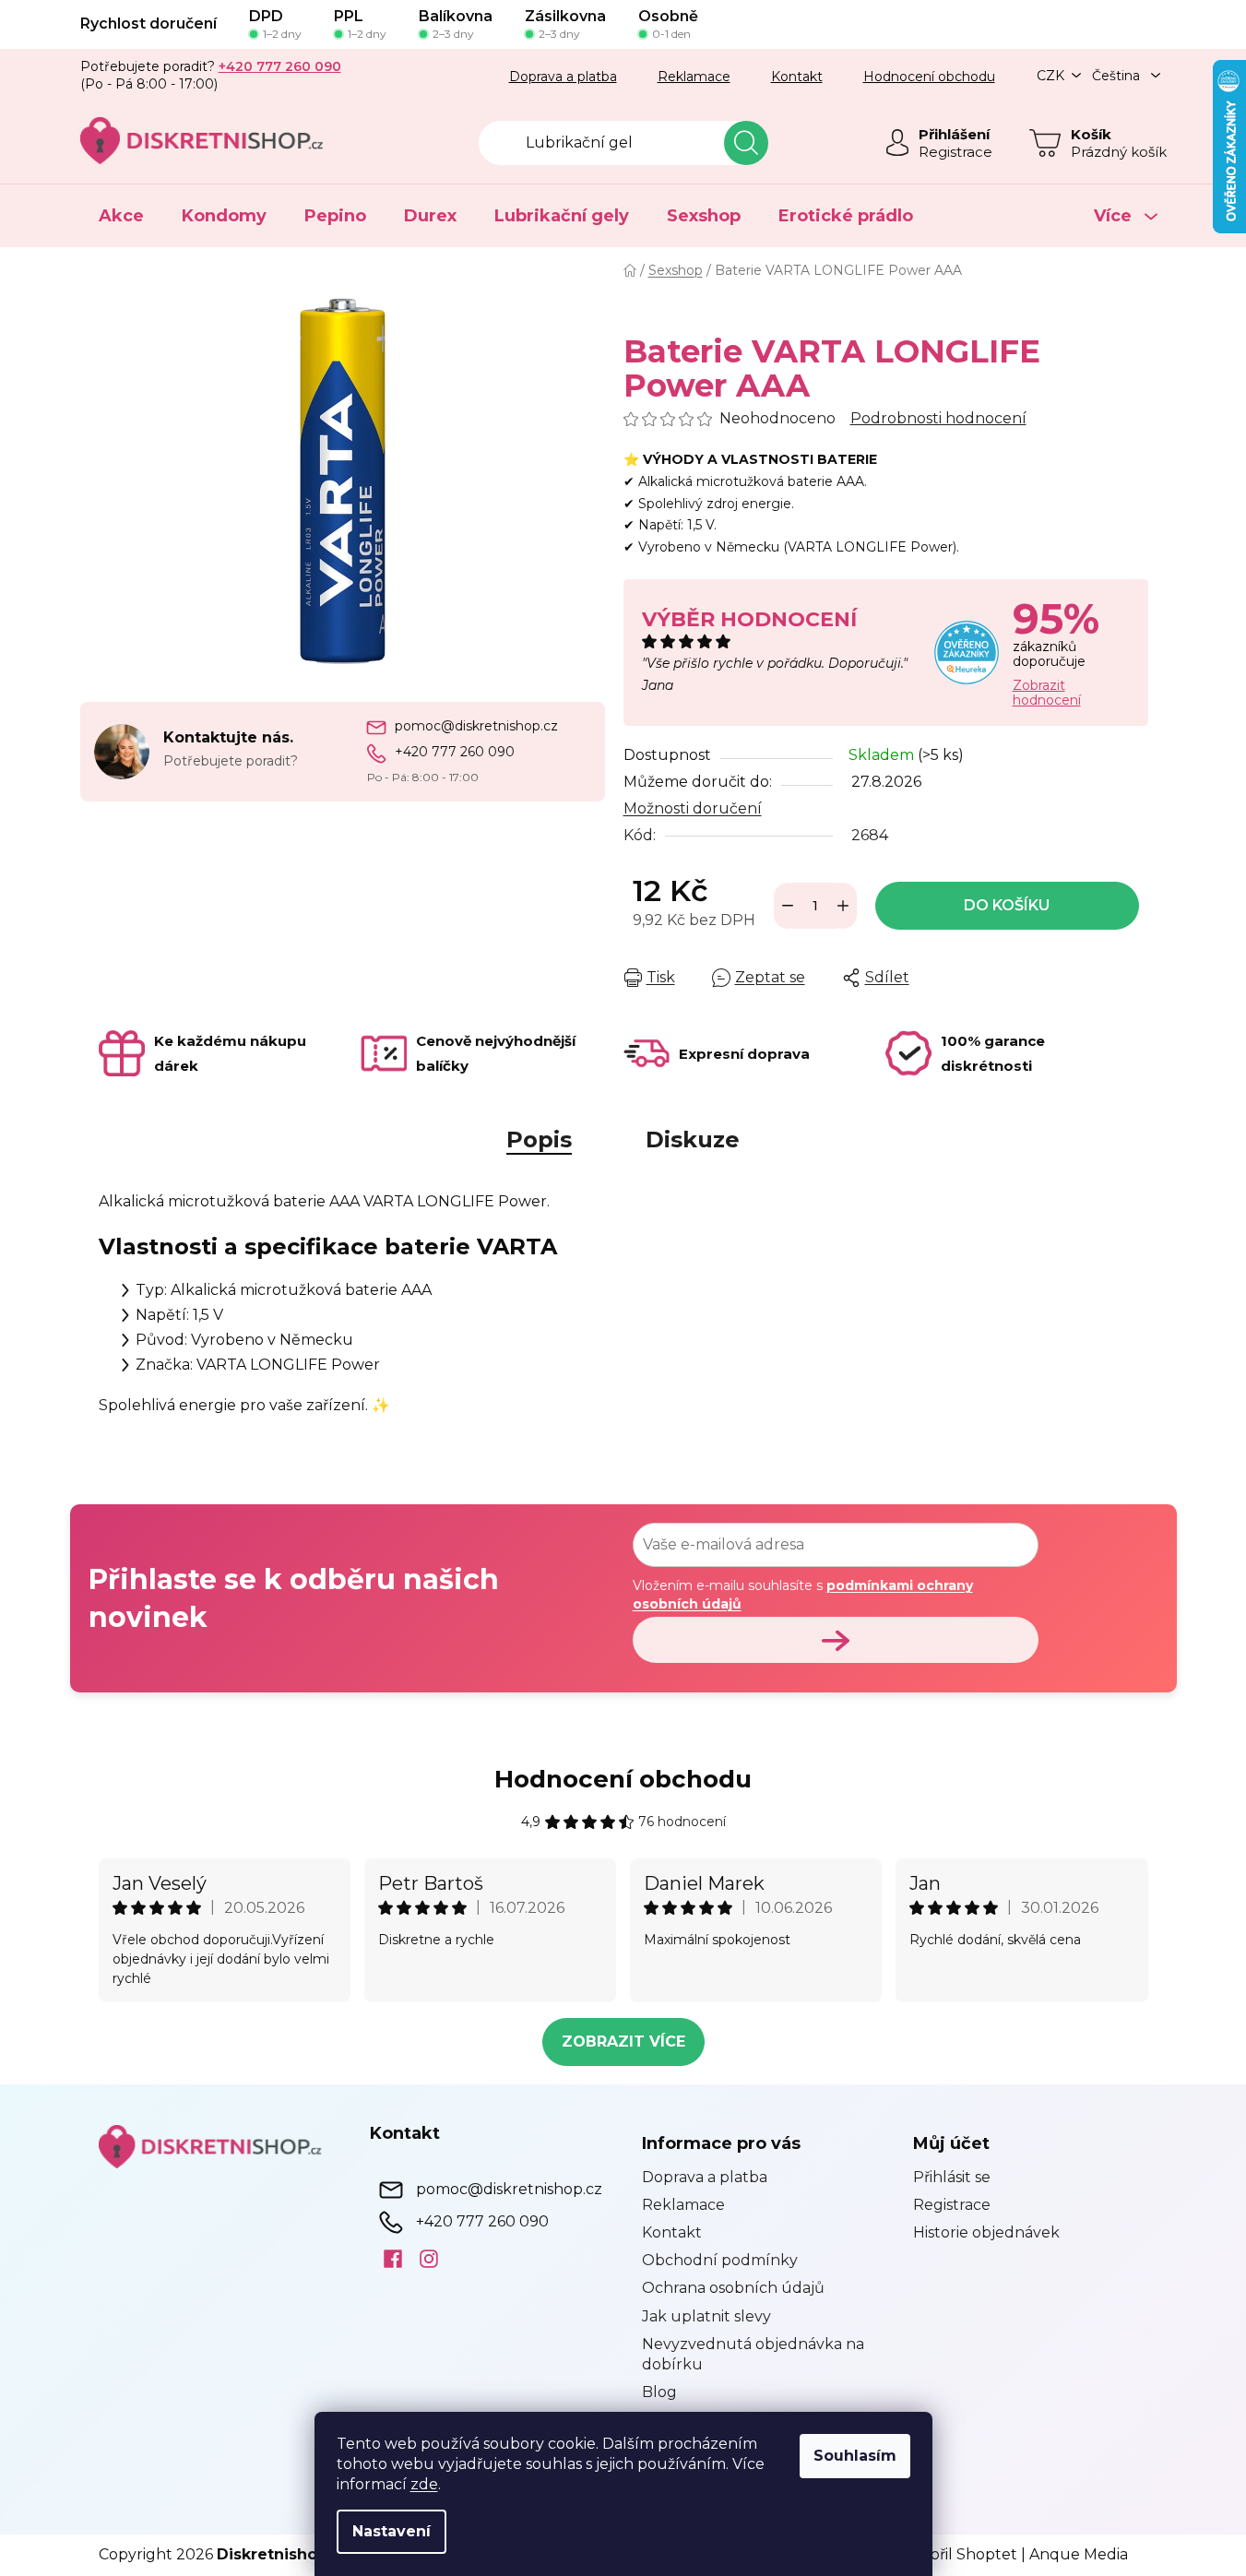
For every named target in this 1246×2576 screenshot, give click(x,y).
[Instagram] (422, 2259)
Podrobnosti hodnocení (938, 418)
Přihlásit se (952, 2177)
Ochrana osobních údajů (733, 2288)
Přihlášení (954, 134)
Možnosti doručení (693, 808)
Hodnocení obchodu (929, 77)
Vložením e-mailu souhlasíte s (803, 1595)
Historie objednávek (986, 2232)
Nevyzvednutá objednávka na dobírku (753, 2354)
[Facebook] (386, 2259)
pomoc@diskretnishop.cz (476, 726)
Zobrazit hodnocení (1047, 693)
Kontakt (797, 77)
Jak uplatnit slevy (706, 2316)
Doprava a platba (563, 77)
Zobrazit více (623, 2042)
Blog (659, 2392)
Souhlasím (855, 2456)
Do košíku (1007, 905)
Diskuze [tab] (693, 1140)
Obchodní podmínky (720, 2260)
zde (424, 2484)
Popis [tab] (539, 1140)
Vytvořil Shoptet (957, 2554)
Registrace (955, 152)
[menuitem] (121, 216)
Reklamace (694, 77)
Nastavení (392, 2531)
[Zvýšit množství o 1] (843, 906)
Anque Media (1079, 2554)
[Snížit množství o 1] (788, 906)
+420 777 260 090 (455, 752)
